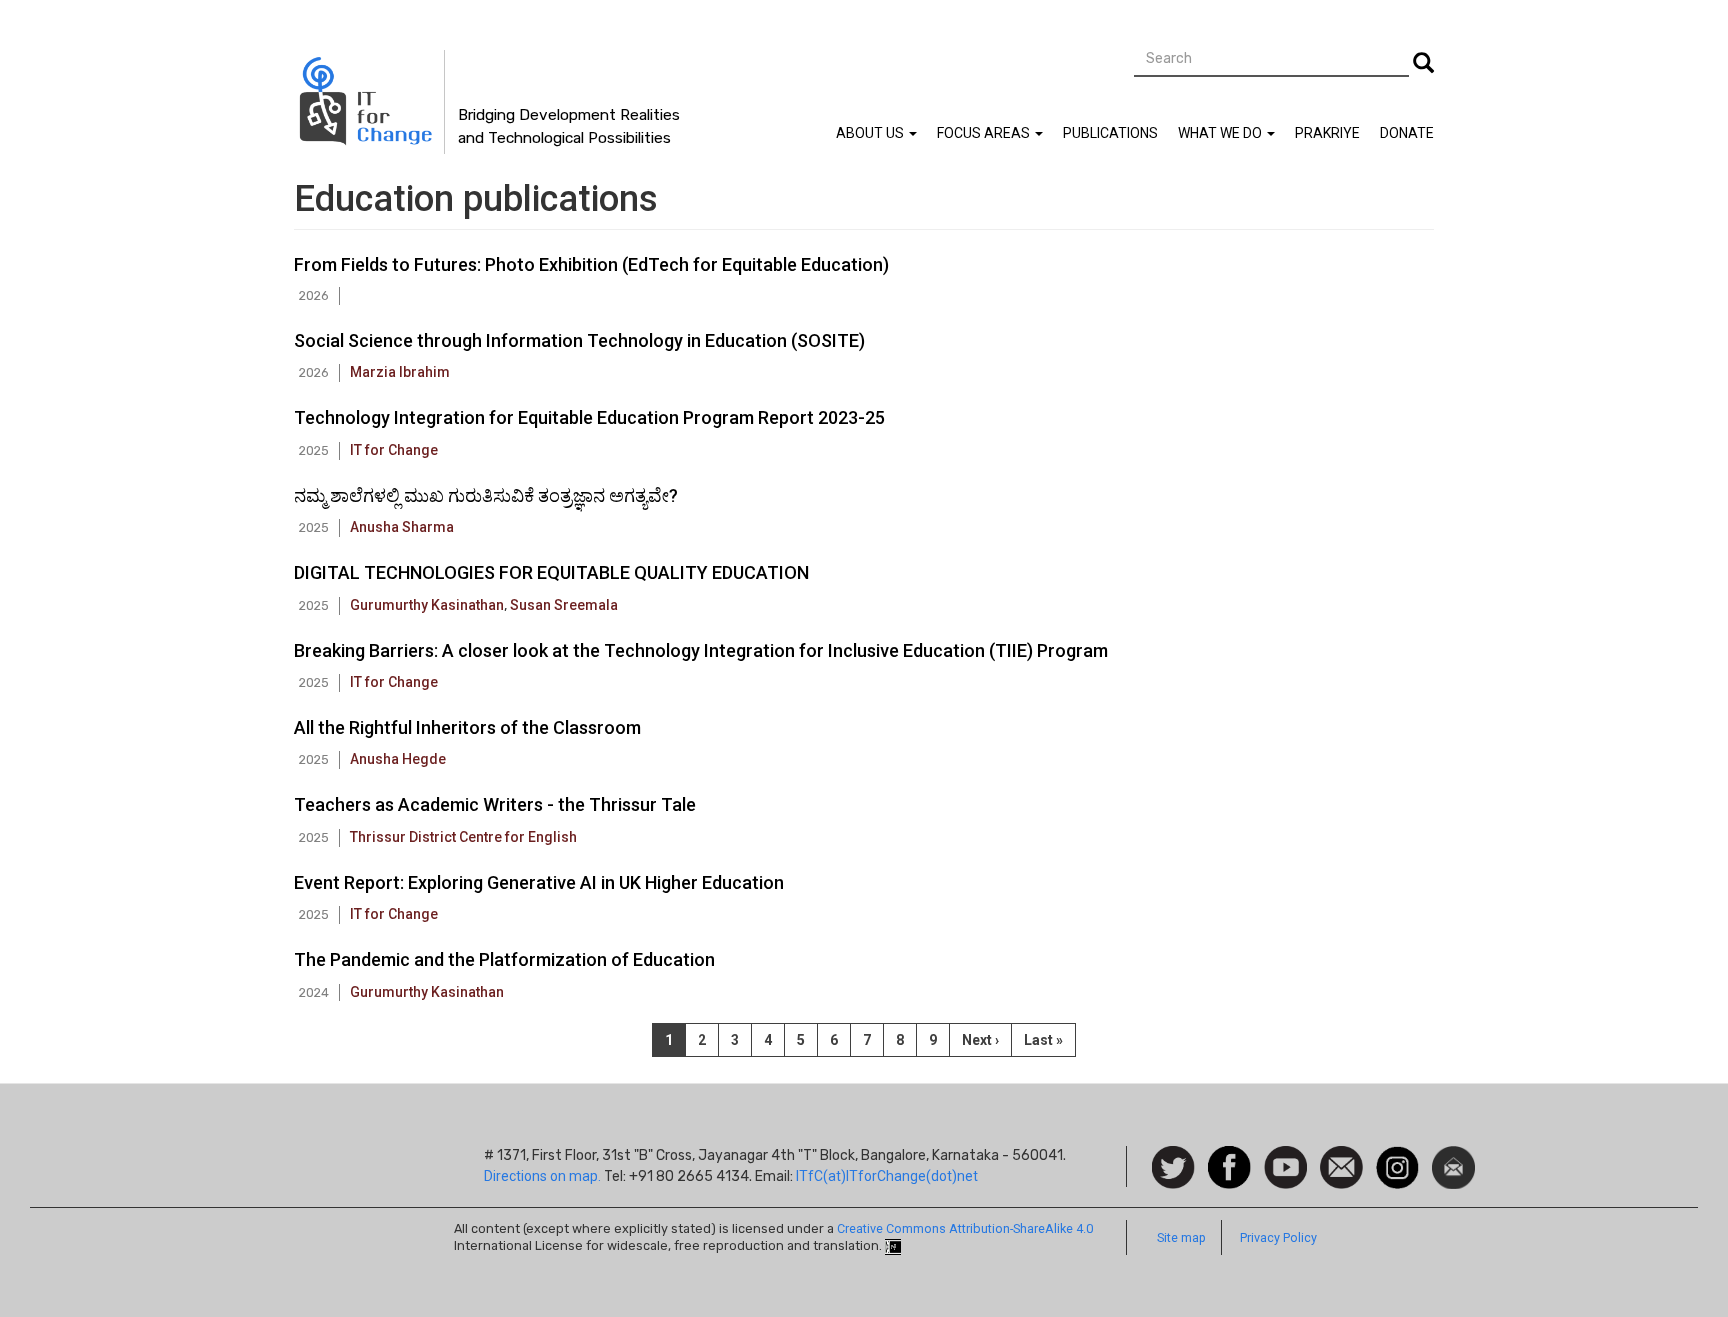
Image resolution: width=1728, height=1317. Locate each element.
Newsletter (1453, 1156)
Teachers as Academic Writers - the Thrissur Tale (495, 804)
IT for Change (394, 450)
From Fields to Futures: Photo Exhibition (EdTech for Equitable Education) (591, 264)
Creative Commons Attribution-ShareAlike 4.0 (965, 1228)
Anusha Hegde (398, 759)
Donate (1407, 133)
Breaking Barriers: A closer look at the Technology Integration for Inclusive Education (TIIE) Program (701, 650)
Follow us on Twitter (1173, 1168)
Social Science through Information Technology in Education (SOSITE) (579, 340)
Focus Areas (985, 133)
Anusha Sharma (402, 527)
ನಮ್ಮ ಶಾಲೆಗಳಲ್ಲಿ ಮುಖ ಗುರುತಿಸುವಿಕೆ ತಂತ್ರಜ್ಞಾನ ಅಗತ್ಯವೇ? (486, 495)
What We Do (1221, 133)
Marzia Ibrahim (400, 372)
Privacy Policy (1278, 1237)
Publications (1110, 133)
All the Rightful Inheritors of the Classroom (467, 727)
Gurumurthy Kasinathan (427, 605)
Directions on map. (542, 1176)
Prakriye (1327, 133)
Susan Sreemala (564, 605)
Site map (1181, 1237)
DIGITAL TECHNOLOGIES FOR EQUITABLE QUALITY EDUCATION (551, 572)
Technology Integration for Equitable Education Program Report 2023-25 (589, 417)
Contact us (1341, 1166)
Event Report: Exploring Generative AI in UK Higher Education (539, 882)
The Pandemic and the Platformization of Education (504, 959)
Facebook (1229, 1156)
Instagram (1397, 1156)
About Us (871, 133)
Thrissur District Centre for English (463, 837)
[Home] (369, 102)
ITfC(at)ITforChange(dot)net (887, 1176)
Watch (1284, 1156)
